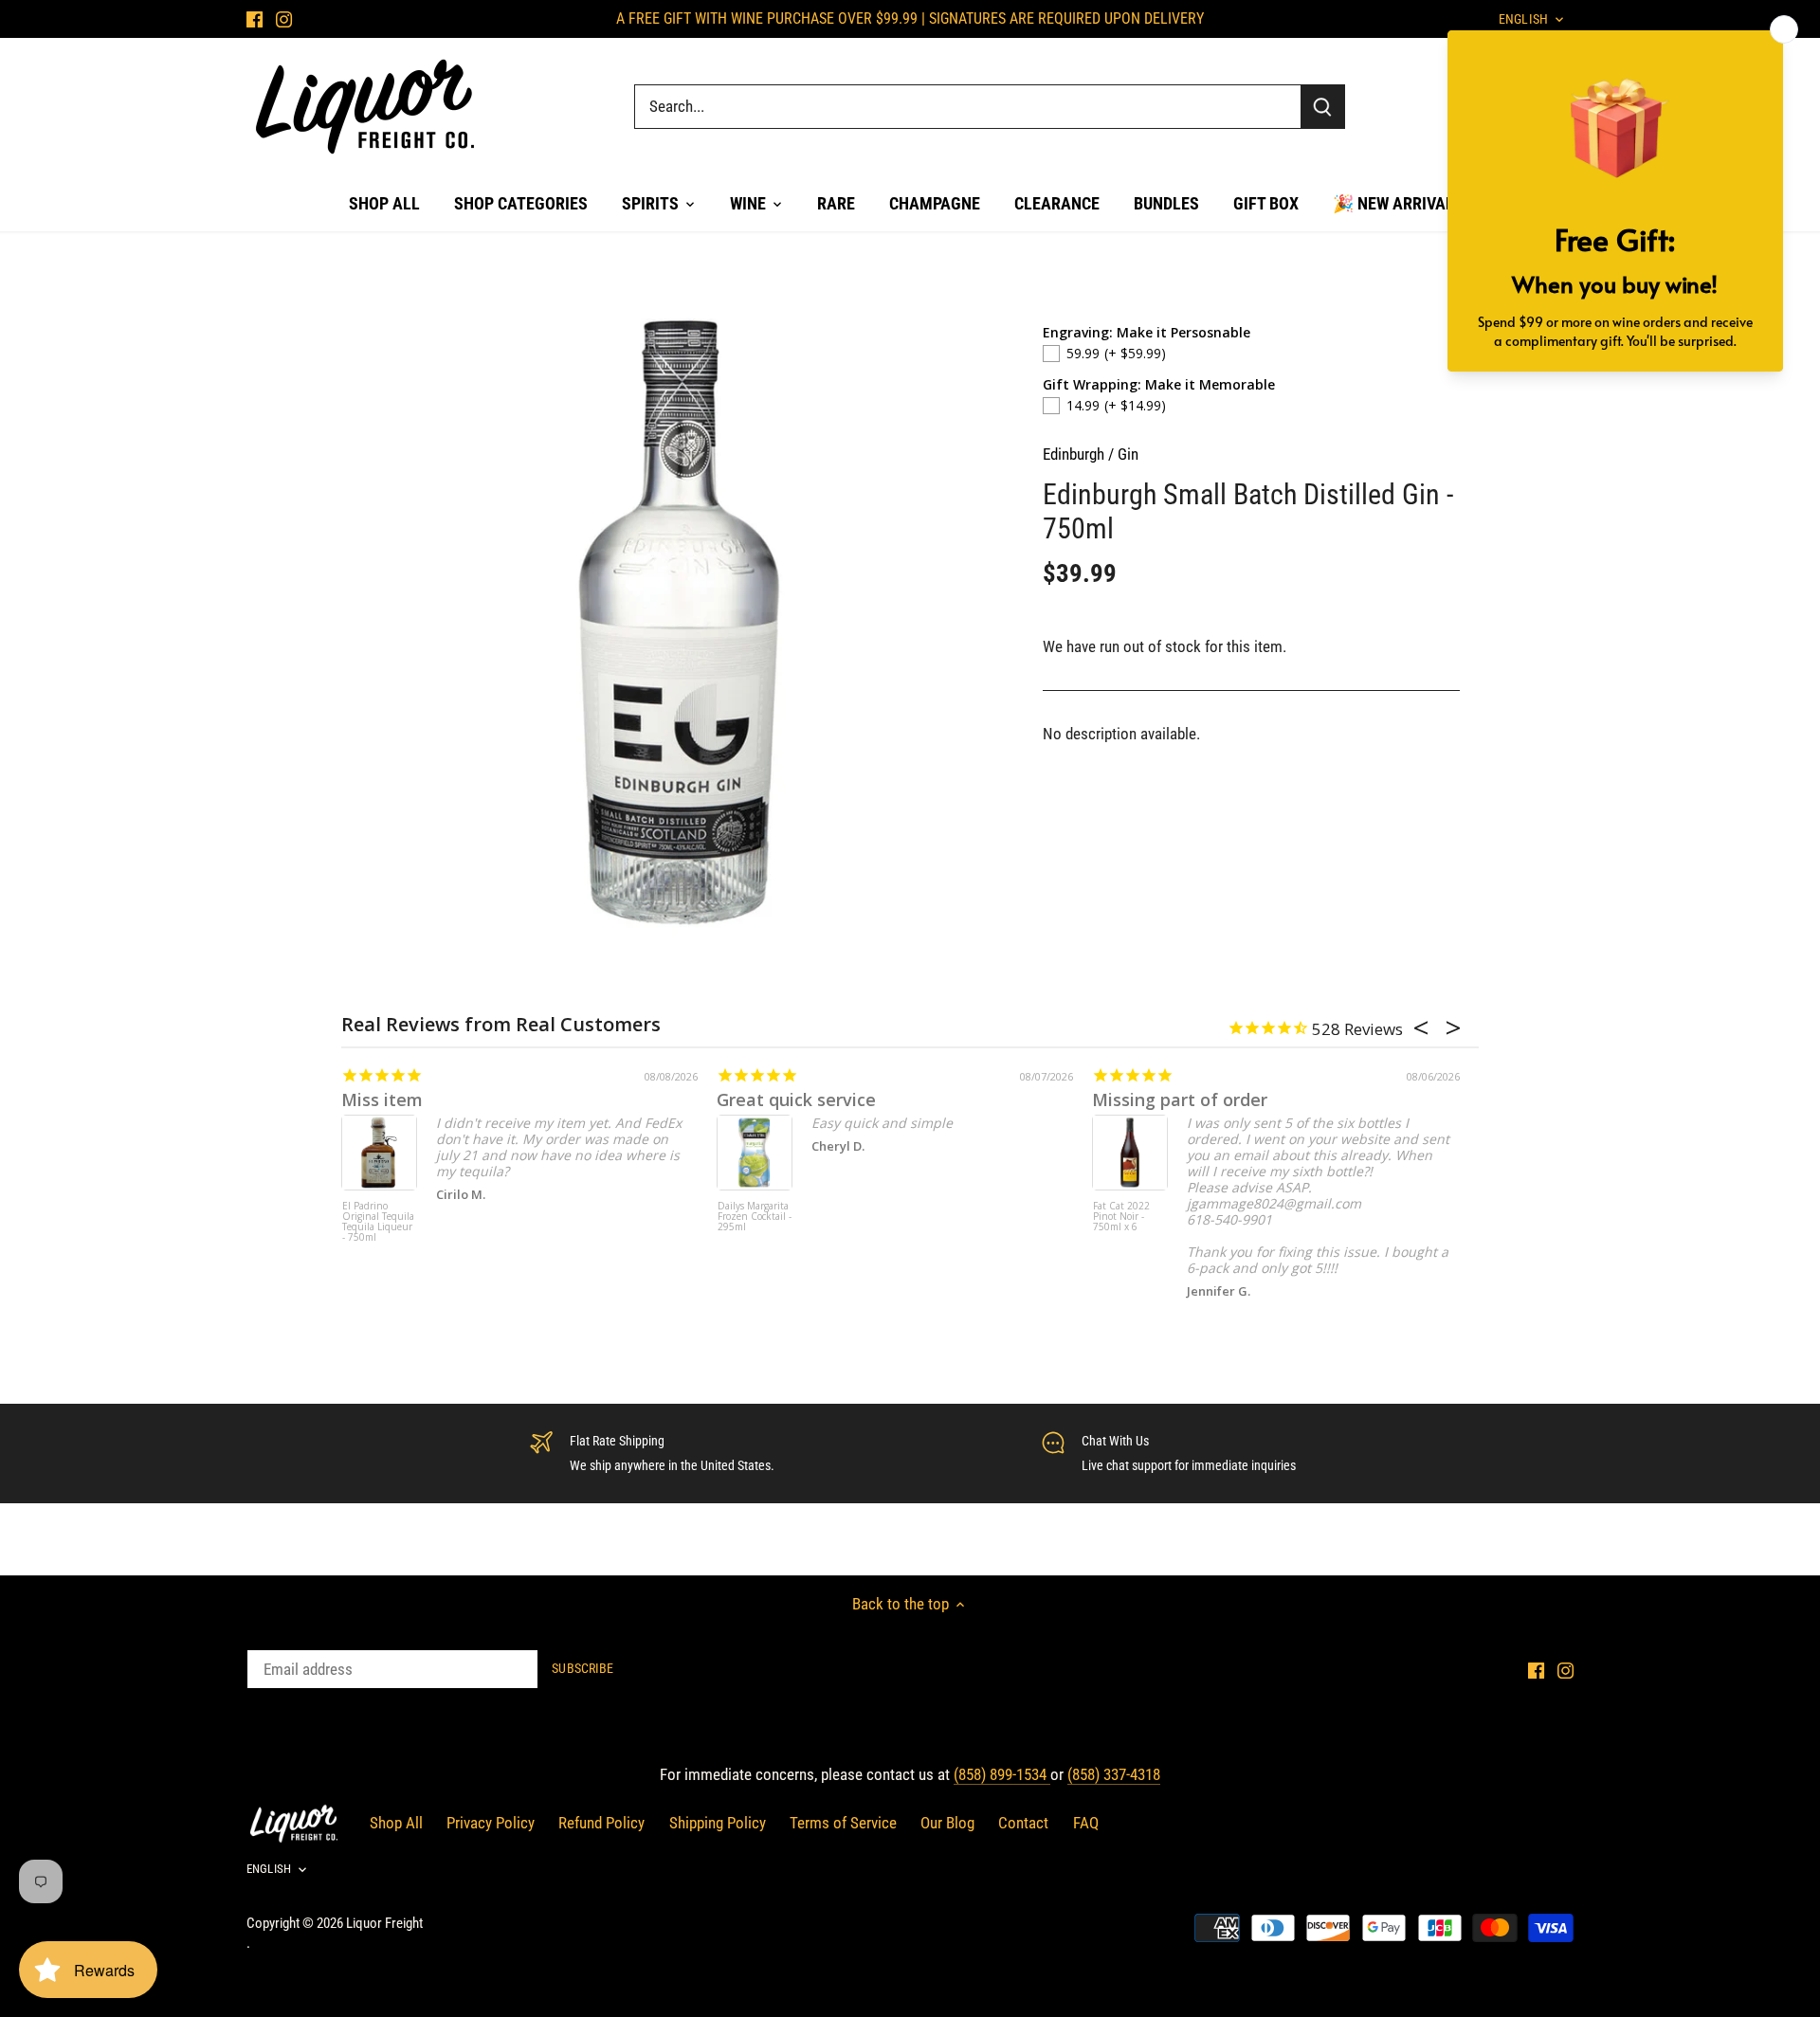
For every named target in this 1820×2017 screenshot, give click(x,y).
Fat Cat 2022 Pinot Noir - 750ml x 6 (1121, 1217)
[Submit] (1322, 107)
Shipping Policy (718, 1823)
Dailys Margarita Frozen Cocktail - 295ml (755, 1217)
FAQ (1086, 1823)
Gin (1128, 454)
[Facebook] (255, 19)
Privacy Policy (491, 1823)
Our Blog (947, 1823)
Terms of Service (843, 1823)
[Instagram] (284, 19)
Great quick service (796, 1099)
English (269, 1869)
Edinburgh (1074, 454)
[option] (679, 623)
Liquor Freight (384, 1923)
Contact (1023, 1823)
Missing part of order (1180, 1099)
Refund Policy (601, 1823)
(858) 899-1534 (1002, 1774)
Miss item (382, 1099)
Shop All (396, 1823)
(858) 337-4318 (1114, 1774)
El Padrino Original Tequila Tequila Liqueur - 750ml (378, 1222)
